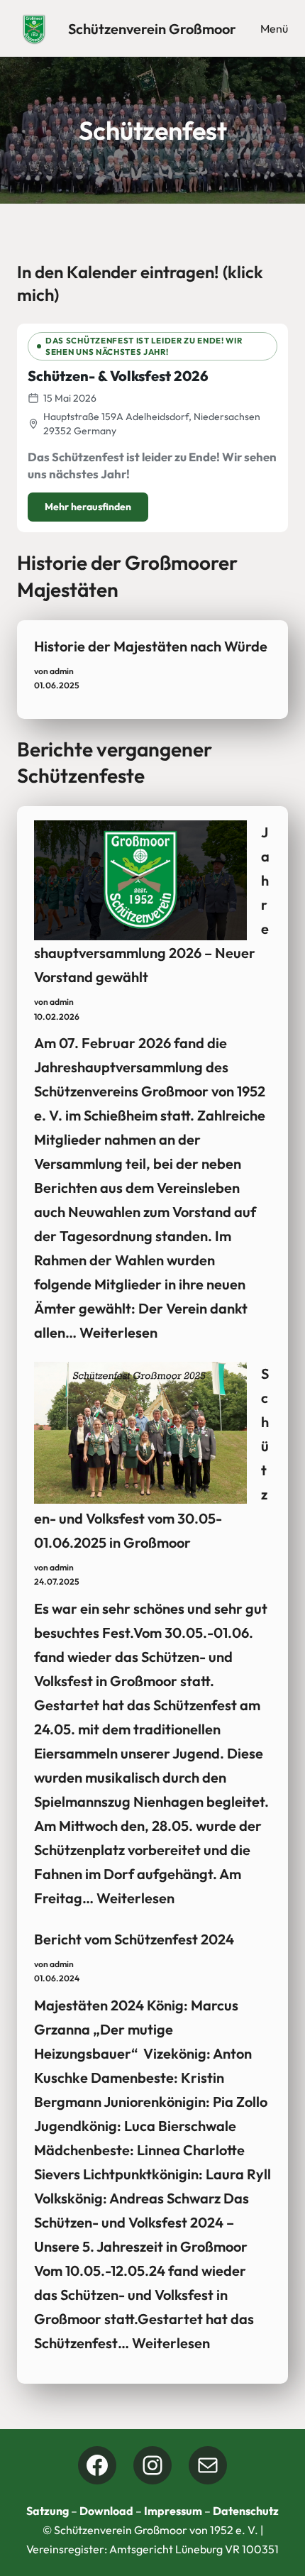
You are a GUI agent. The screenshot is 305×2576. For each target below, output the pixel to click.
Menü (274, 28)
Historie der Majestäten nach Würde (151, 646)
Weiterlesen (118, 1332)
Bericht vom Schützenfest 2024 (134, 1939)
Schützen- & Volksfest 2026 (118, 376)
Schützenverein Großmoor (152, 29)
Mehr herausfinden (88, 507)
